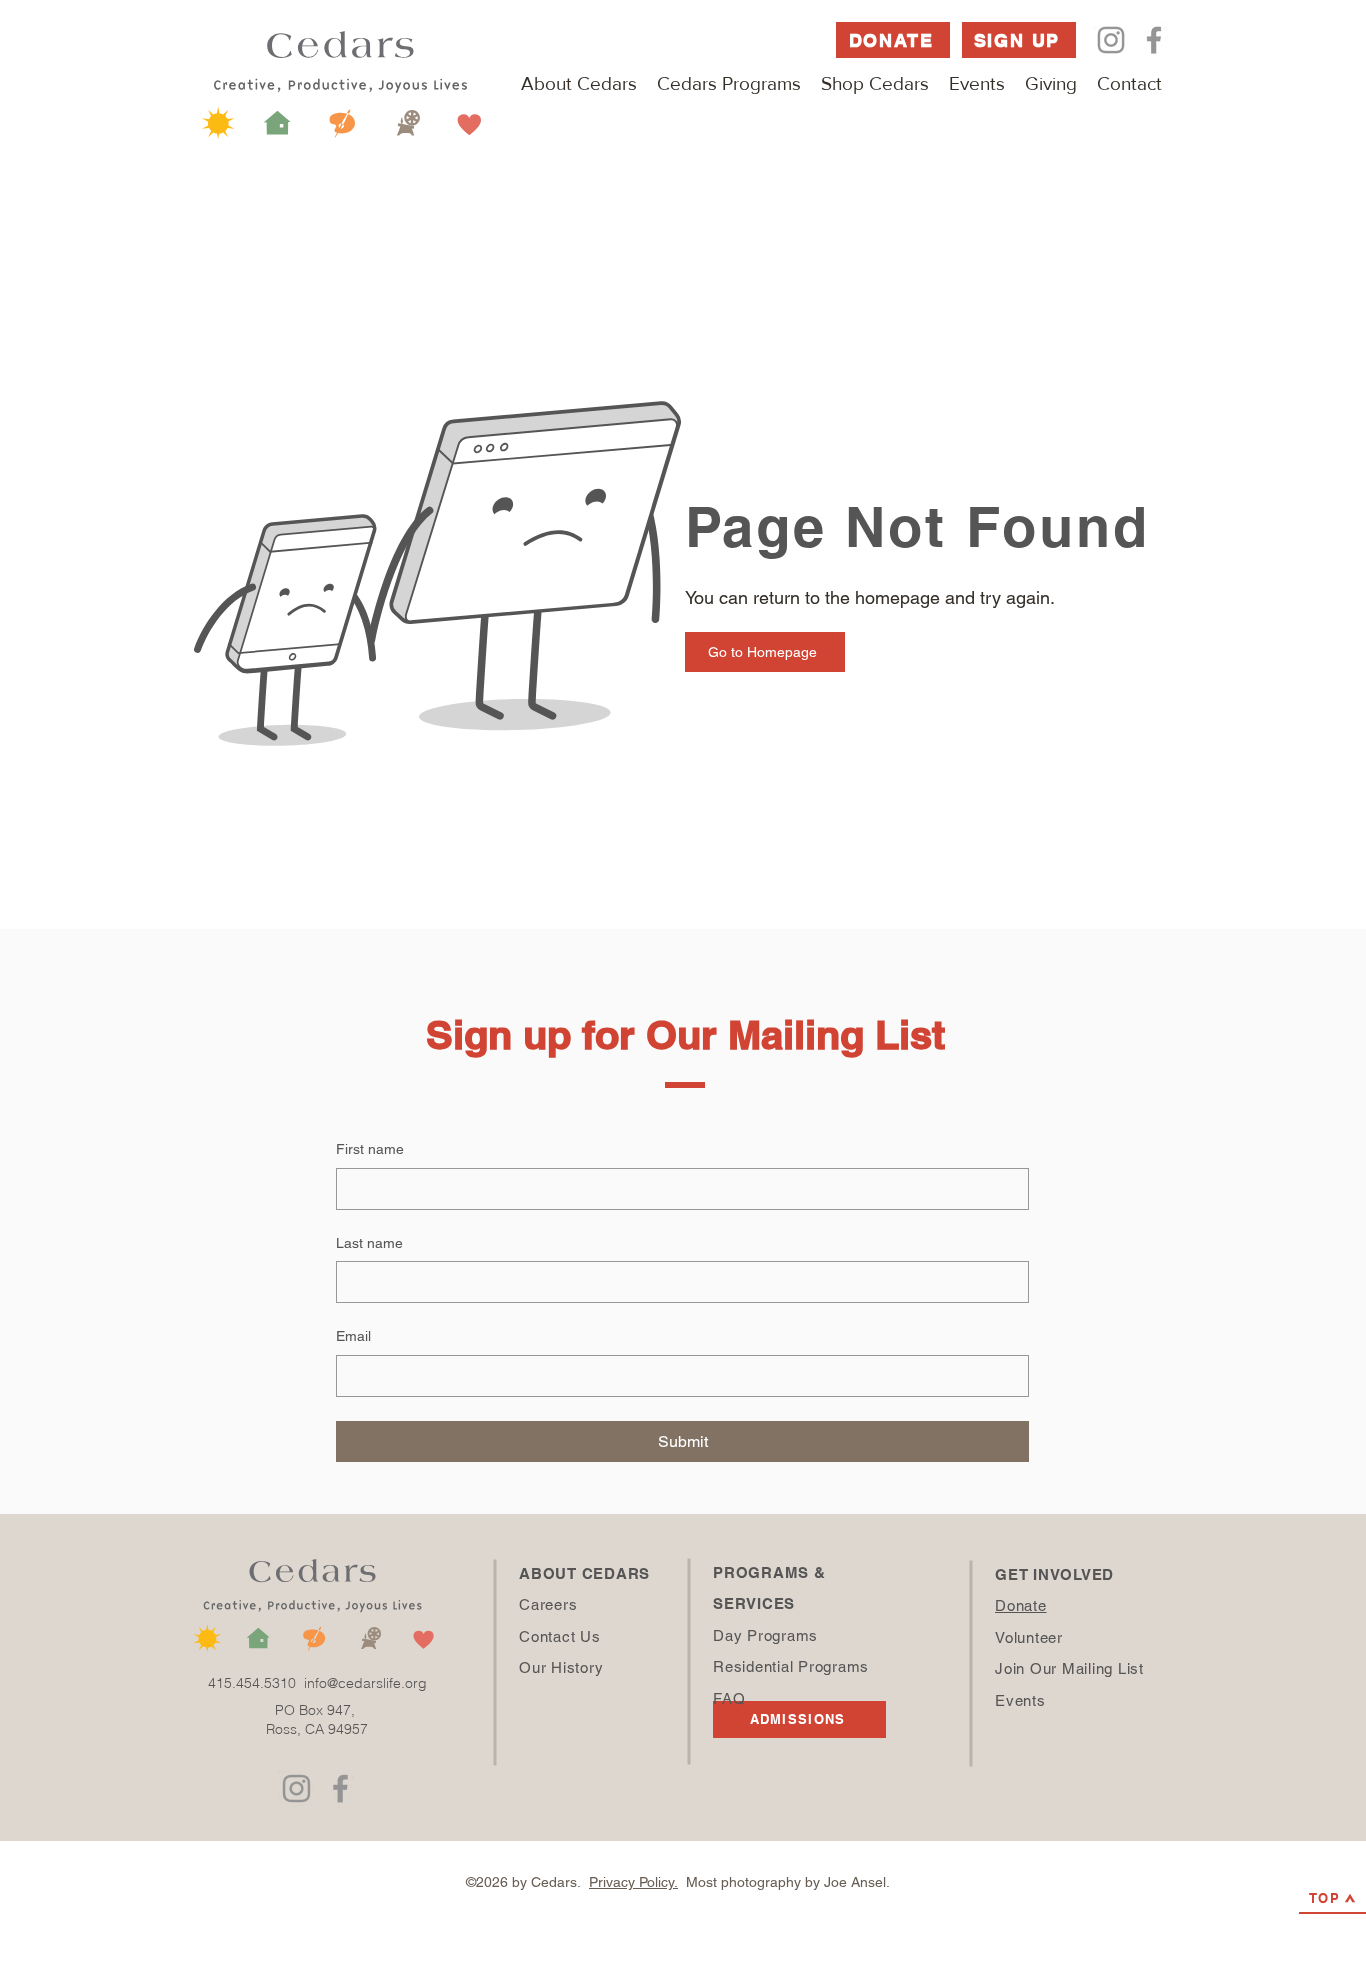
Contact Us (560, 1636)
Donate (1021, 1605)
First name (370, 1149)
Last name (369, 1243)
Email (353, 1336)
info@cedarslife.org (365, 1683)
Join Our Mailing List (1069, 1668)
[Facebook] (1154, 40)
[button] (579, 83)
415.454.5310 (256, 1683)
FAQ (729, 1698)
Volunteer (1029, 1637)
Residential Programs (791, 1666)
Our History (561, 1667)
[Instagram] (1111, 40)
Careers (548, 1604)
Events (1020, 1700)
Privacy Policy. (633, 1882)
